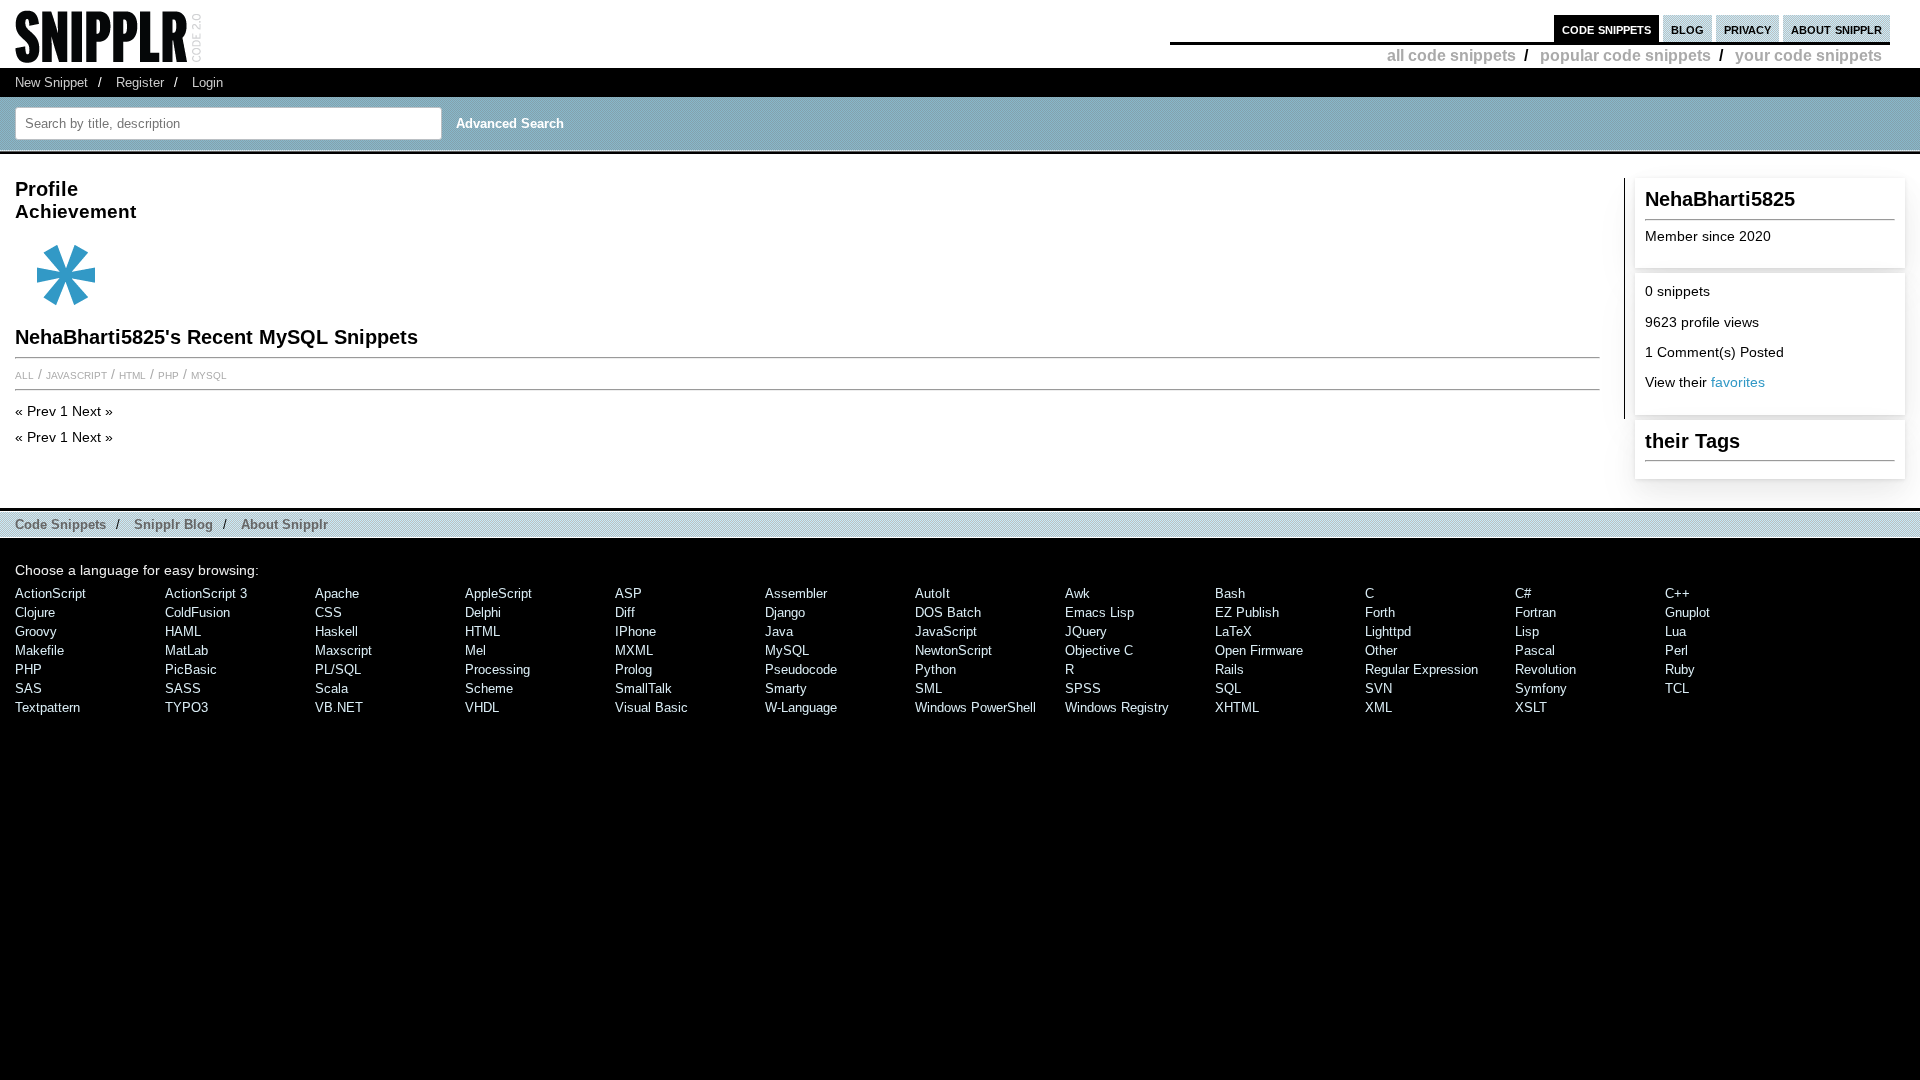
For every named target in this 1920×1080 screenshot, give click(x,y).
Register (140, 82)
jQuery (1086, 631)
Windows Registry (1117, 707)
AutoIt (932, 593)
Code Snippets (60, 524)
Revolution (1545, 669)
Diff (625, 612)
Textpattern (47, 707)
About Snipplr (284, 524)
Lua (1675, 631)
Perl (1676, 650)
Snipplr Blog (173, 524)
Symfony (1541, 688)
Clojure (35, 612)
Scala (331, 688)
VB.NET (339, 707)
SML (928, 688)
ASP (628, 593)
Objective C (1099, 650)
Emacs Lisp (1099, 612)
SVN (1378, 688)
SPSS (1083, 688)
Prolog (633, 669)
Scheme (489, 688)
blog (1687, 28)
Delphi (483, 612)
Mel (475, 650)
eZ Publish (1247, 612)
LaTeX (1233, 631)
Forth (1380, 612)
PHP (168, 374)
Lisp (1527, 631)
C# (1523, 593)
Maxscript (343, 650)
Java (779, 631)
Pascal (1535, 650)
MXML (634, 650)
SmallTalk (643, 688)
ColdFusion (197, 612)
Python (935, 669)
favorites (1738, 382)
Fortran (1535, 612)
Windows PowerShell (975, 707)
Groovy (36, 631)
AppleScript (498, 593)
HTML (132, 374)
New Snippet (51, 82)
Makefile (39, 650)
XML (1378, 707)
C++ (1677, 593)
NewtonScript (953, 650)
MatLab (186, 650)
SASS (183, 688)
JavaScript (76, 374)
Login (207, 82)
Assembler (796, 593)
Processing (497, 669)
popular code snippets (1625, 55)
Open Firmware (1259, 650)
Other (1381, 650)
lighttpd (1388, 631)
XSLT (1531, 707)
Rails (1229, 669)
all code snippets (1451, 55)
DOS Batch (948, 612)
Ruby (1680, 669)
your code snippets (1808, 55)
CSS (328, 612)
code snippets (1606, 28)
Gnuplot (1687, 612)
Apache (337, 593)
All (24, 374)
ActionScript (50, 593)
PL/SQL (338, 669)
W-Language (801, 707)
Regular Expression (1421, 669)
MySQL (209, 374)
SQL (1228, 688)
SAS (28, 688)
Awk (1077, 593)
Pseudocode (801, 669)
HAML (183, 631)
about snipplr (1836, 28)
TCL (1677, 688)
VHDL (482, 707)
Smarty (786, 688)
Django (785, 612)
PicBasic (191, 669)
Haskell (336, 631)
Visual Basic (651, 707)
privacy (1747, 28)
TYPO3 (186, 707)
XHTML (1237, 707)
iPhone (635, 631)
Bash (1230, 593)
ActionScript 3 (206, 593)
